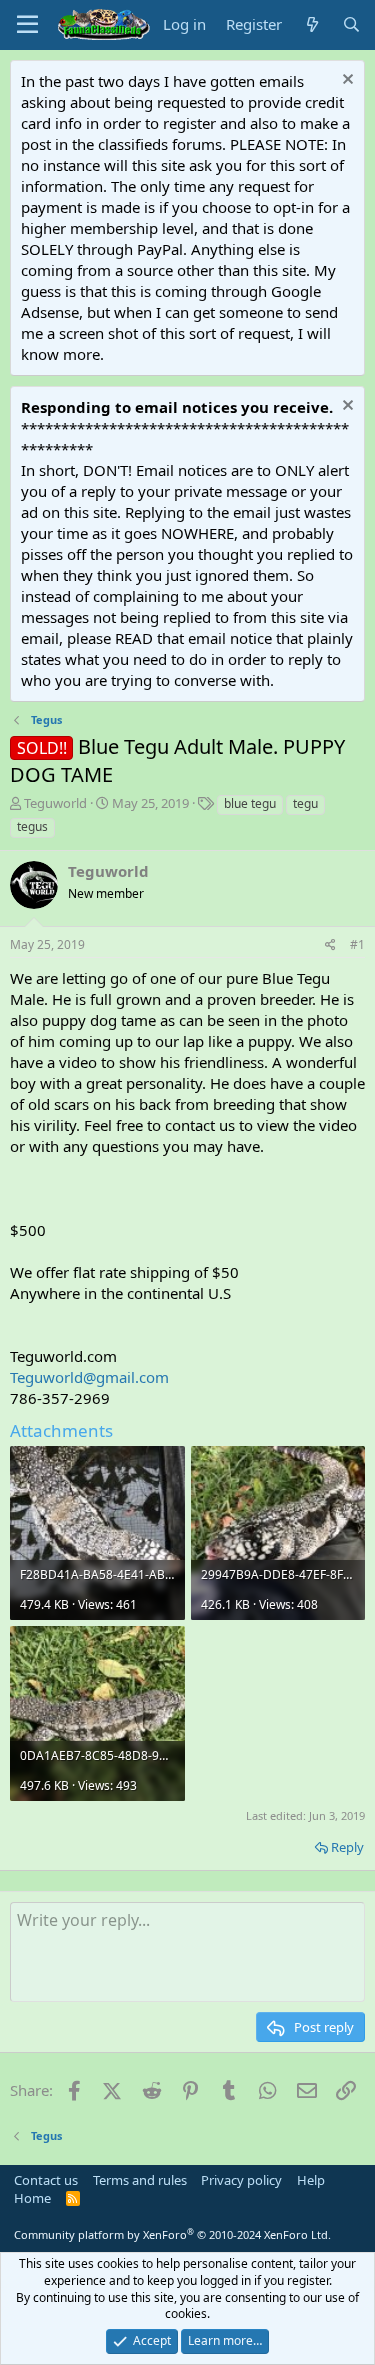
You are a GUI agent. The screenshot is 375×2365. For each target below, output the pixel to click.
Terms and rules (140, 2180)
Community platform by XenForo (172, 2234)
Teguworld (55, 803)
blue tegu (250, 803)
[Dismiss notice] (345, 81)
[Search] (351, 24)
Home (32, 2198)
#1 (357, 944)
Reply (347, 1847)
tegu (305, 803)
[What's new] (311, 24)
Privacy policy (241, 2180)
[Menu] (27, 25)
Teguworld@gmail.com (89, 1377)
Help (311, 2180)
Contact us (46, 2180)
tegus (32, 826)
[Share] (330, 945)
